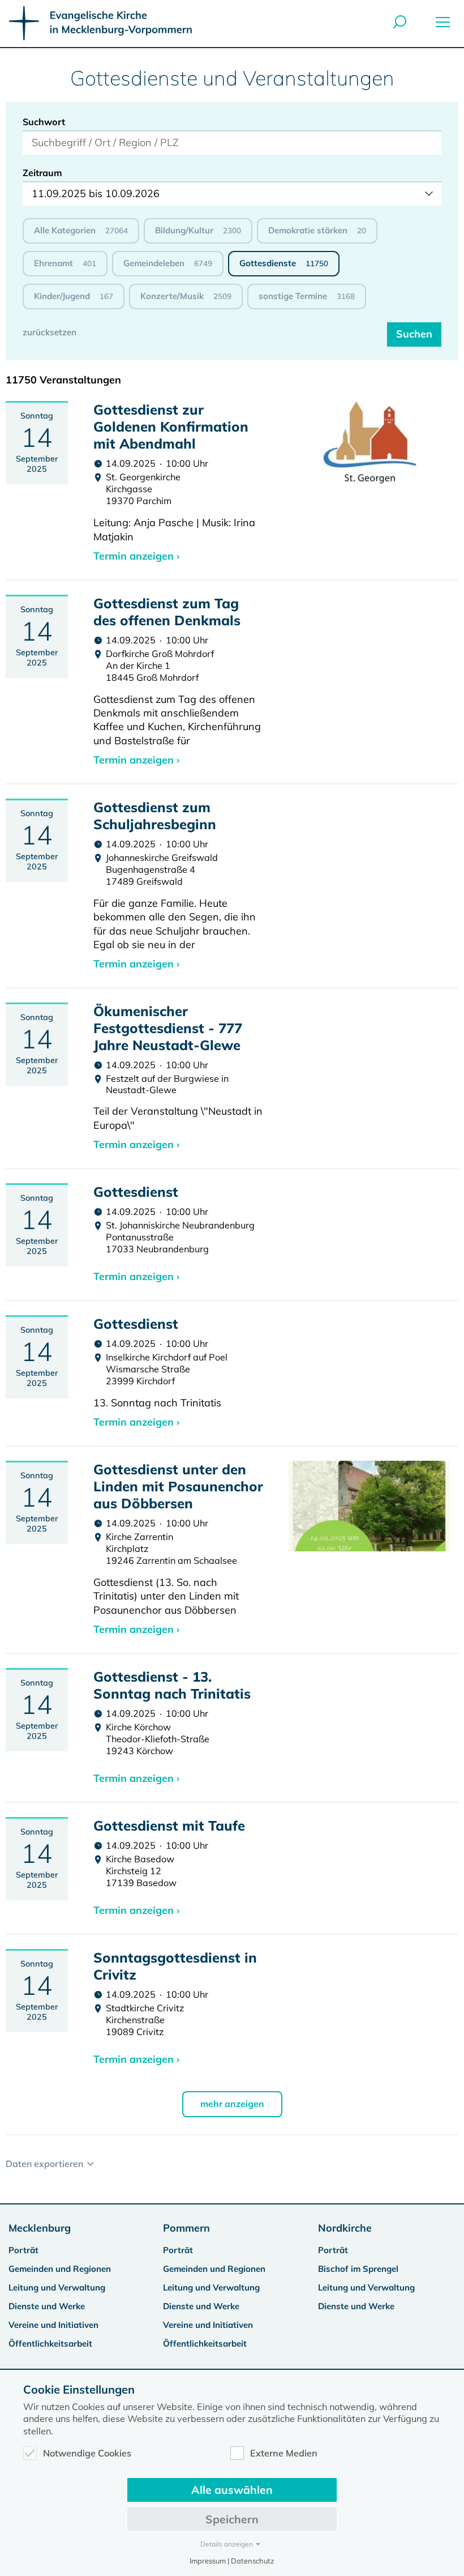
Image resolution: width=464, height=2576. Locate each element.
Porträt (23, 2250)
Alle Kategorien (81, 230)
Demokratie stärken (317, 230)
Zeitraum (42, 173)
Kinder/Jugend (74, 296)
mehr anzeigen (232, 2104)
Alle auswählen (232, 2490)
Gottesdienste (284, 263)
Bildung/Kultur (198, 230)
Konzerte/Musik (186, 296)
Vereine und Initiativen (53, 2325)
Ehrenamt (65, 263)
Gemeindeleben (168, 263)
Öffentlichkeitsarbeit (50, 2343)
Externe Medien (284, 2453)
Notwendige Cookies (87, 2453)
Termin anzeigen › (136, 556)
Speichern (232, 2519)
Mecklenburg (40, 2228)
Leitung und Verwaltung (57, 2287)
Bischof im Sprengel (358, 2269)
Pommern (186, 2228)
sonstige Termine (307, 296)
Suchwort (44, 122)
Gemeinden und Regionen (60, 2269)
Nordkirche (345, 2228)
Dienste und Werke (47, 2306)
